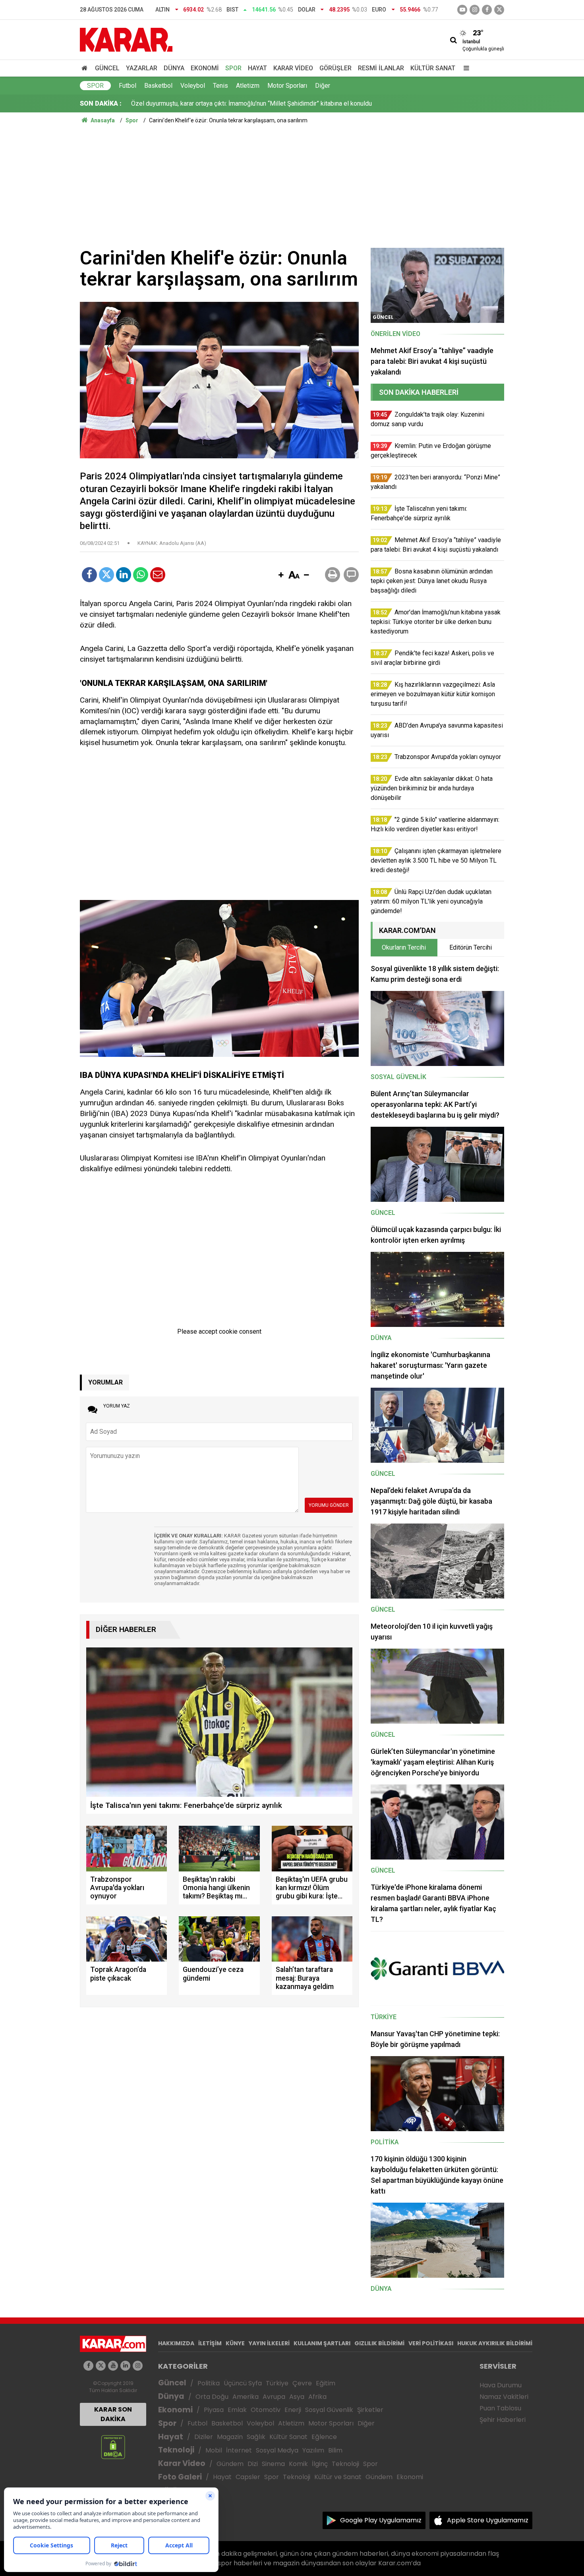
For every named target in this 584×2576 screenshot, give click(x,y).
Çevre (302, 2383)
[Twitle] (106, 575)
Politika (209, 2383)
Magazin (230, 2437)
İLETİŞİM (210, 2343)
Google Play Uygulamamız (381, 2520)
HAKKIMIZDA (176, 2343)
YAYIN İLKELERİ (269, 2343)
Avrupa (274, 2397)
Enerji (293, 2410)
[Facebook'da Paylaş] (89, 575)
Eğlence (324, 2437)
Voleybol (193, 86)
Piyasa (214, 2410)
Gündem (230, 2464)
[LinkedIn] (124, 575)
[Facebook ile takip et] (487, 10)
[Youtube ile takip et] (462, 10)
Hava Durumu (501, 2385)
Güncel (107, 68)
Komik (298, 2464)
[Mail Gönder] (158, 575)
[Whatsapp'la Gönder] (141, 575)
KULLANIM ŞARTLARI (322, 2343)
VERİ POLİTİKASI (431, 2343)
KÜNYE (235, 2343)
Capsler (248, 2477)
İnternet (239, 2450)
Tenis (220, 86)
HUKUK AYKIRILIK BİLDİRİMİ (495, 2343)
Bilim (335, 2450)
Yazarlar (142, 68)
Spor (233, 68)
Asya (297, 2397)
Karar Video (293, 68)
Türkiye (277, 2383)
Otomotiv (266, 2410)
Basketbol (158, 86)
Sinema (273, 2464)
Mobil (214, 2450)
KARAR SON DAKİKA (113, 2414)
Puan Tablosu (500, 2408)
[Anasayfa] (86, 68)
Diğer (323, 86)
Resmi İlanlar (381, 68)
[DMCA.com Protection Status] (113, 2447)
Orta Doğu (212, 2397)
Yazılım (313, 2450)
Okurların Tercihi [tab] (404, 947)
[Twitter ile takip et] (499, 10)
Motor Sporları (287, 86)
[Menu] (464, 68)
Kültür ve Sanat (338, 2477)
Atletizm (248, 86)
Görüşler (336, 68)
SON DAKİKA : (101, 103)
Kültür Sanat (433, 68)
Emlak (237, 2410)
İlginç (320, 2464)
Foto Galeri (180, 2477)
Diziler (204, 2437)
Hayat (257, 68)
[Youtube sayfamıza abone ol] (113, 2366)
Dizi (253, 2464)
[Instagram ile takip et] (138, 2366)
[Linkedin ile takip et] (125, 2366)
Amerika (246, 2397)
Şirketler (370, 2410)
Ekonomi (205, 68)
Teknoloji (176, 2450)
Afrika (317, 2397)
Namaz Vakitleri (504, 2397)
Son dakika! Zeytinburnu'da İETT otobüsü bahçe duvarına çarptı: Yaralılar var (234, 103)
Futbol (128, 86)
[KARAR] (126, 39)
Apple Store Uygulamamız (488, 2520)
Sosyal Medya (277, 2450)
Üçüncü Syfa (243, 2383)
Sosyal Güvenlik (329, 2410)
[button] (281, 575)
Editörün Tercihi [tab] (471, 947)
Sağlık (256, 2437)
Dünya (174, 68)
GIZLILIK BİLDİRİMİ (379, 2343)
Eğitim (326, 2383)
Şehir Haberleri (503, 2420)
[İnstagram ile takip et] (475, 10)
